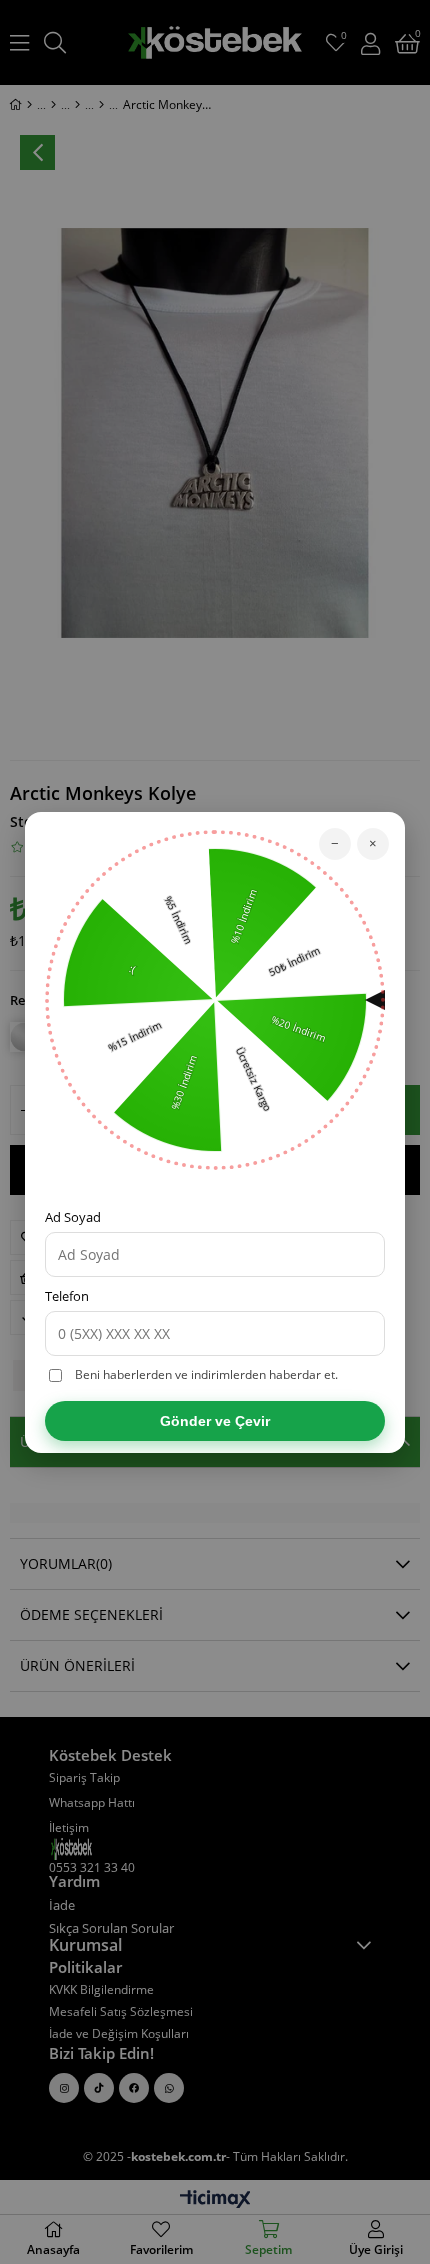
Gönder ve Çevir (215, 1421)
